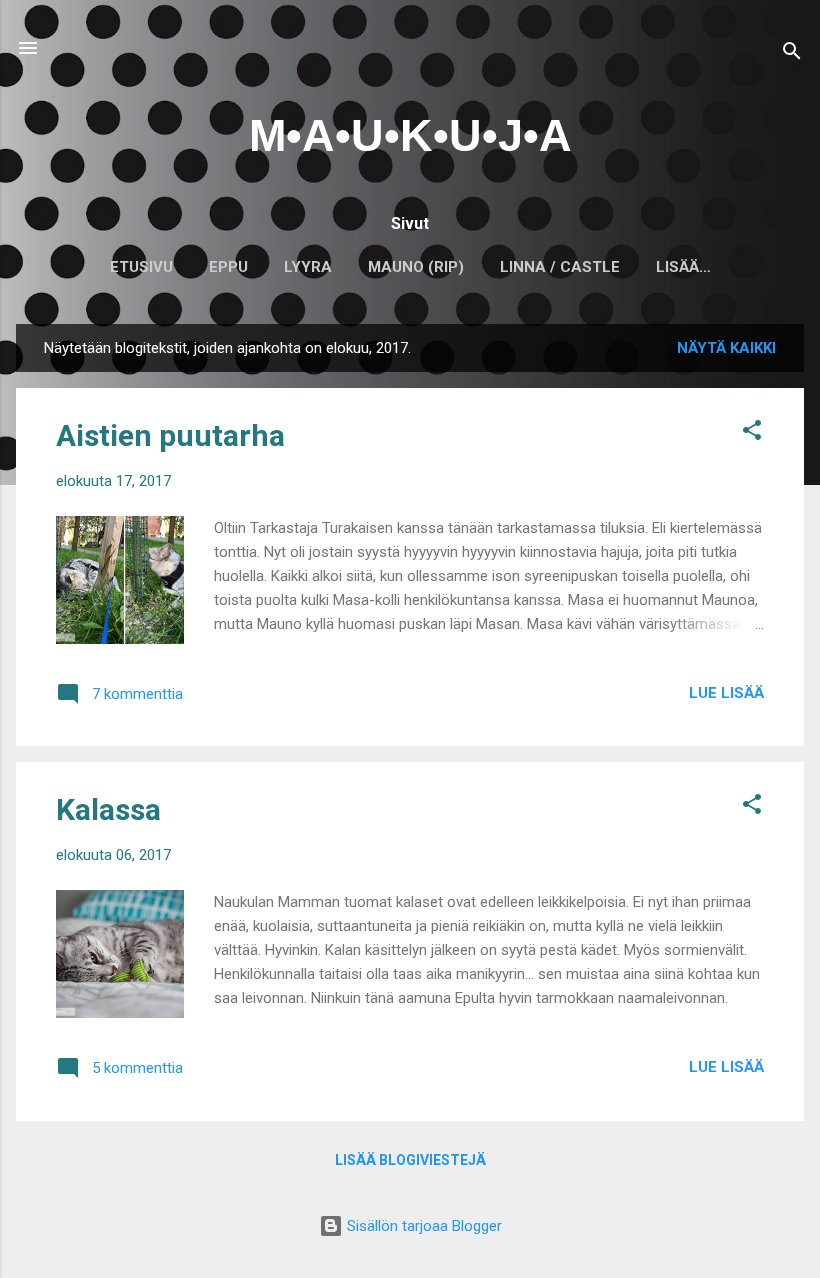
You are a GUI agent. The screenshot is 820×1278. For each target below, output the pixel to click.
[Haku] (792, 54)
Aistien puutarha (170, 435)
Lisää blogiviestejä (410, 1160)
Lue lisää (726, 693)
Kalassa (108, 809)
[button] (752, 433)
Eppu (228, 267)
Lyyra (308, 267)
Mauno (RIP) (416, 267)
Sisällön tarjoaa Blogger (422, 1226)
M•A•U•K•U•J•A (410, 135)
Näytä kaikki (726, 348)
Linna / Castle (560, 267)
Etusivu (141, 267)
